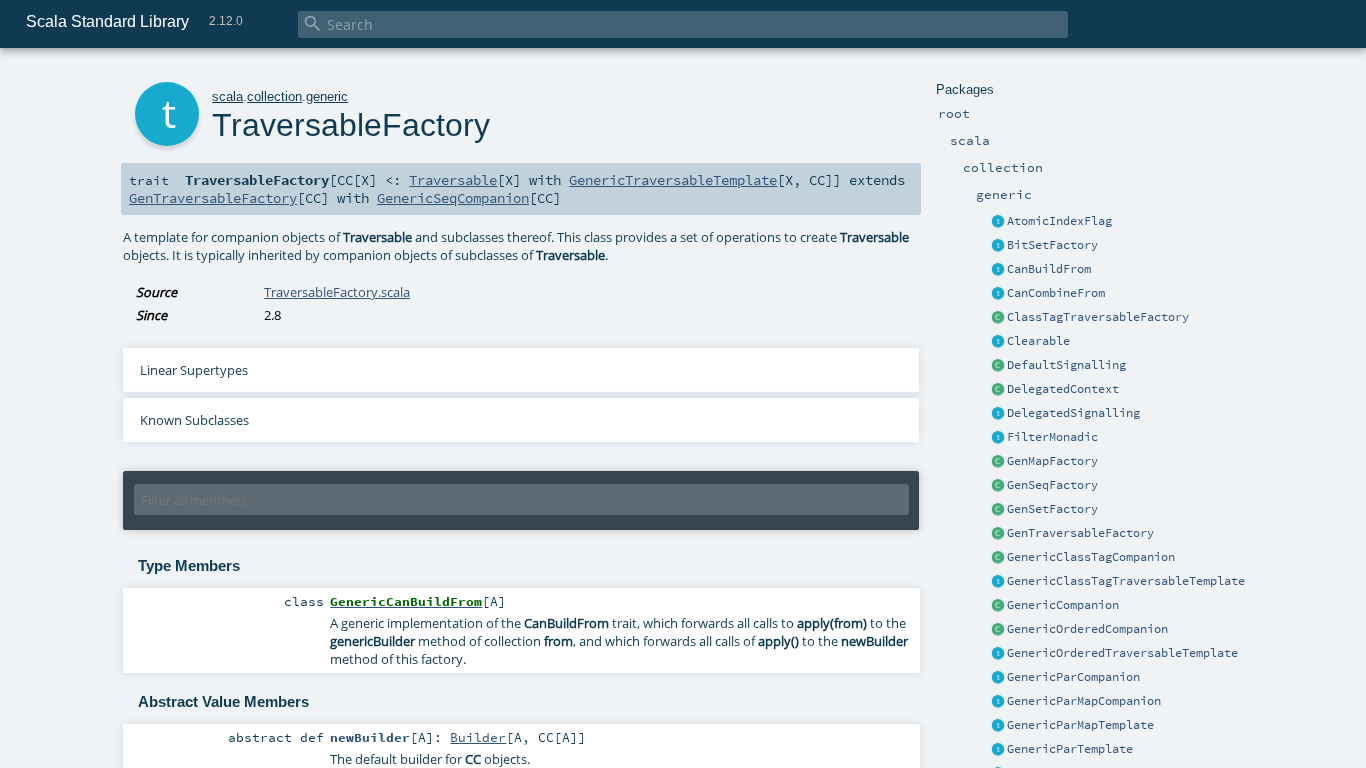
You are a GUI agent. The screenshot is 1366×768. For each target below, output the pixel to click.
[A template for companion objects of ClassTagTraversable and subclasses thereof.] (998, 318)
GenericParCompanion (1073, 677)
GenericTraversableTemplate (673, 180)
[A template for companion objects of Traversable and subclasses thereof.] (998, 534)
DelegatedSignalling (1073, 413)
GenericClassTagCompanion (1091, 557)
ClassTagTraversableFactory (1098, 317)
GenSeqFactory (1052, 485)
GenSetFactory (1052, 509)
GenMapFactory (1052, 461)
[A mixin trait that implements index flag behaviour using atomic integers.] (998, 222)
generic (327, 96)
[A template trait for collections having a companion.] (998, 750)
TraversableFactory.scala (337, 292)
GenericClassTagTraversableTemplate (1126, 581)
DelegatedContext (1063, 389)
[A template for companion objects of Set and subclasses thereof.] (998, 510)
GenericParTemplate (1070, 749)
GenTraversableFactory (1080, 533)
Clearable (1038, 341)
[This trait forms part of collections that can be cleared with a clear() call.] (998, 342)
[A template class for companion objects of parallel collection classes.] (998, 678)
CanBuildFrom (1049, 269)
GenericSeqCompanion (453, 198)
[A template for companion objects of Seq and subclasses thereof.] (998, 486)
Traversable (453, 180)
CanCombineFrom (1056, 293)
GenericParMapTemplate (1080, 725)
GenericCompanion (1063, 605)
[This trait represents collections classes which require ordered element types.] (998, 654)
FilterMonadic (1052, 437)
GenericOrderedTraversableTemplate (1122, 653)
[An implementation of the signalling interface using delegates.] (998, 414)
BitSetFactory (1052, 245)
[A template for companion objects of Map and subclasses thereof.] (998, 462)
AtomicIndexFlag (1059, 221)
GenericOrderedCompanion (1087, 629)
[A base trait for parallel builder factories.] (998, 294)
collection (274, 96)
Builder (478, 737)
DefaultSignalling (1066, 365)
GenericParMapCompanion (1084, 701)
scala (227, 96)
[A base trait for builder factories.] (998, 270)
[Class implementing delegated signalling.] (998, 390)
